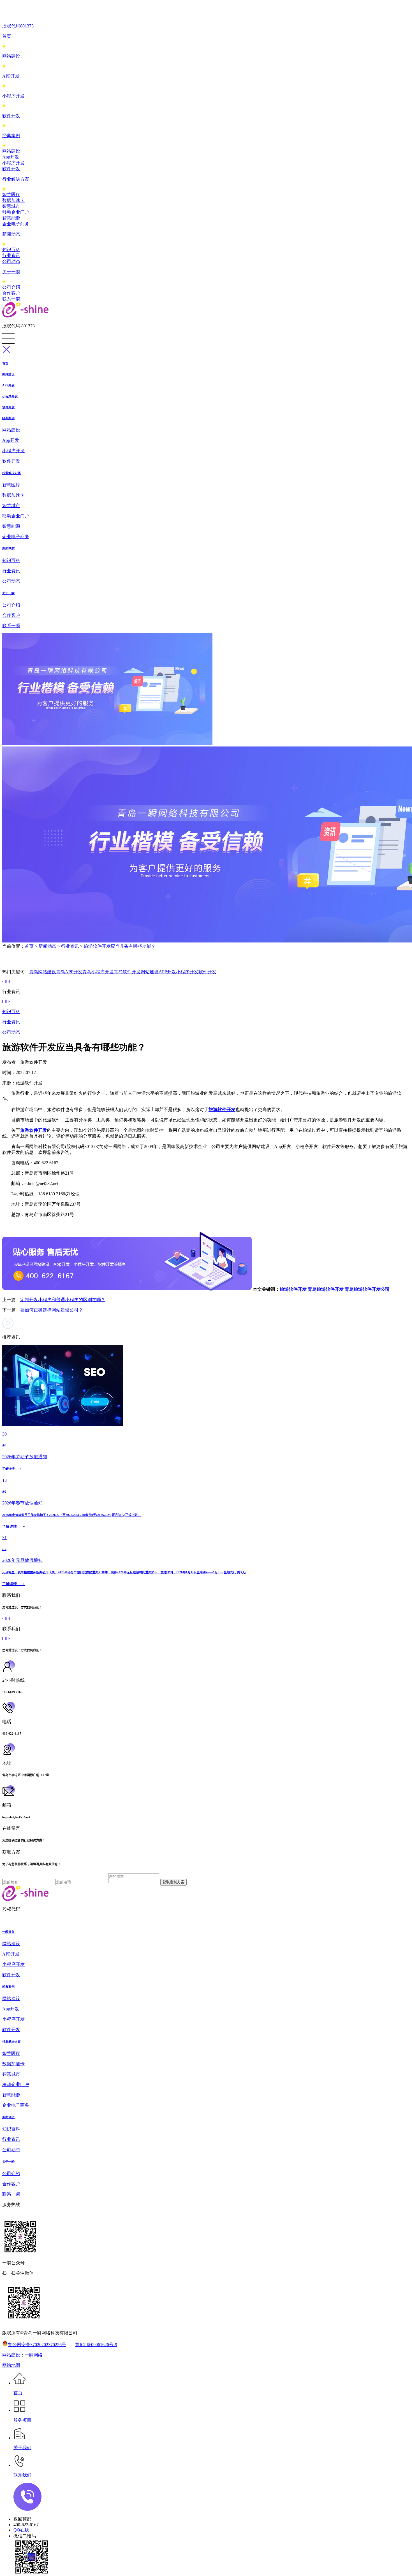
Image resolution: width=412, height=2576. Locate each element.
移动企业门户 (16, 212)
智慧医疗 (11, 194)
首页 (7, 36)
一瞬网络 (34, 2355)
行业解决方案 (16, 179)
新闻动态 (11, 234)
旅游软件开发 (293, 1289)
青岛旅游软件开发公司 (367, 1289)
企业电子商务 (16, 224)
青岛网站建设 (43, 972)
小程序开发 (13, 96)
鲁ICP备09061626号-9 (96, 2345)
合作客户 (11, 293)
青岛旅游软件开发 (326, 1289)
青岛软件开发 (127, 972)
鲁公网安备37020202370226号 (37, 2345)
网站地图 (11, 2365)
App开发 (11, 157)
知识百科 (11, 250)
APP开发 (11, 76)
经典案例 (11, 136)
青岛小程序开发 (98, 972)
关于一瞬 (11, 272)
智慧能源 (11, 218)
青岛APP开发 (69, 972)
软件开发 (11, 116)
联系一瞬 (11, 299)
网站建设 (11, 56)
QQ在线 (21, 2530)
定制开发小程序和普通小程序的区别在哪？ (63, 1300)
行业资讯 (11, 256)
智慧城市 (11, 206)
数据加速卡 (13, 200)
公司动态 (11, 261)
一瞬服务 (8, 1932)
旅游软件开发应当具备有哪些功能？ (120, 946)
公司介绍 (11, 287)
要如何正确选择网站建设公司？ (52, 1310)
